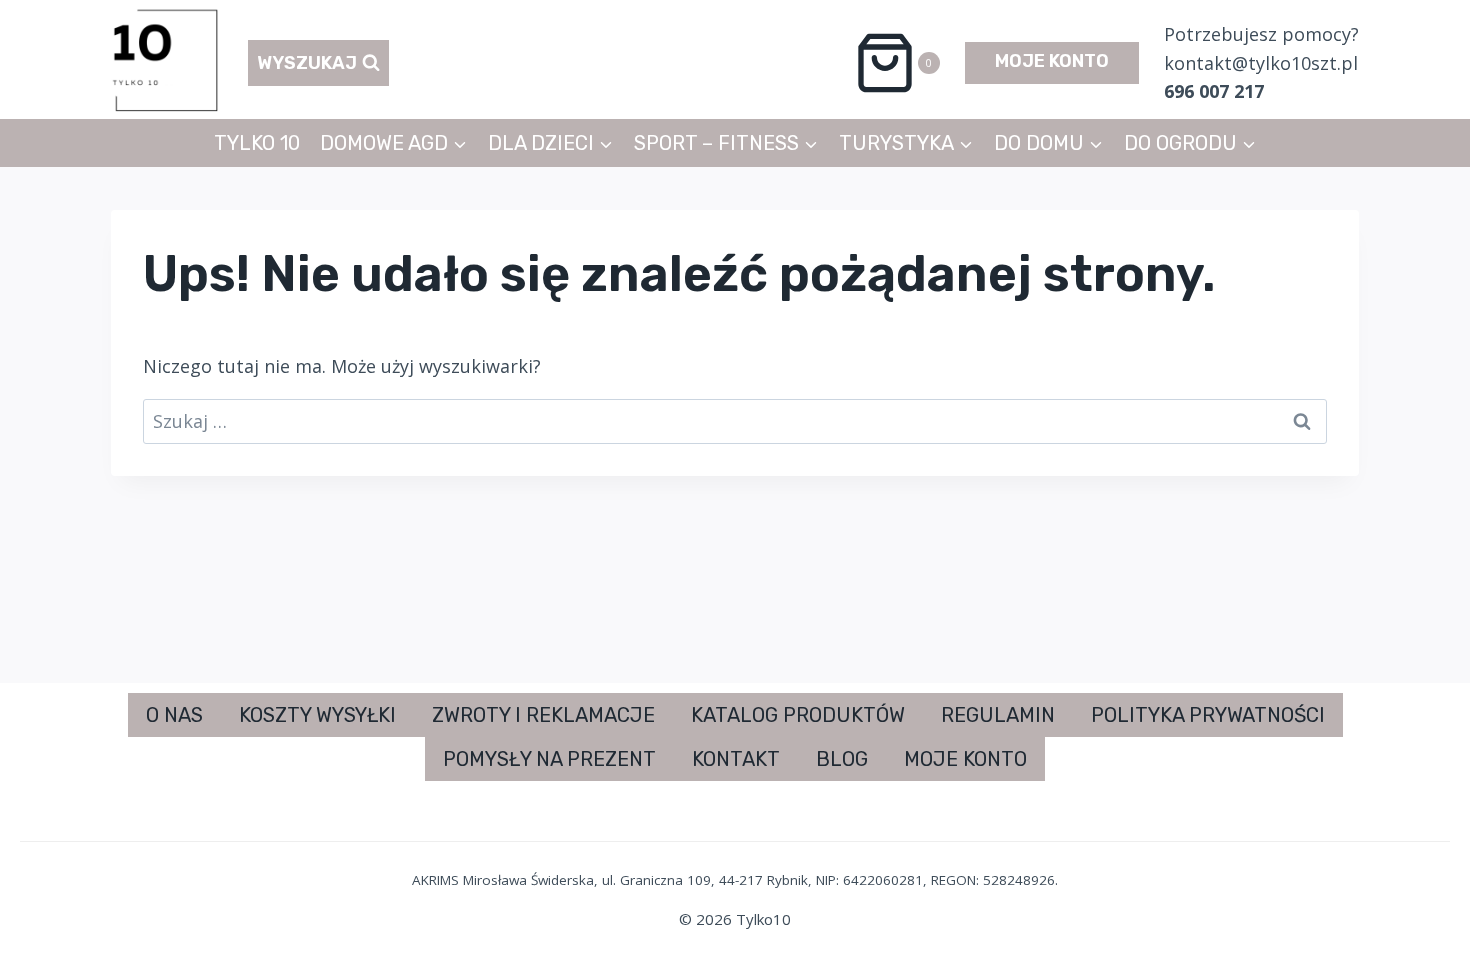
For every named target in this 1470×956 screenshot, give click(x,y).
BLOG (842, 759)
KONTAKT (736, 759)
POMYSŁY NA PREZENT (549, 759)
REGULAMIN (998, 715)
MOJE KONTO (1052, 61)
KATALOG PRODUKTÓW (798, 715)
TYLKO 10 (257, 143)
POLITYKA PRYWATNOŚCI (1208, 715)
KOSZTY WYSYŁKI (317, 715)
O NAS (174, 715)
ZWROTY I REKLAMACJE (543, 715)
